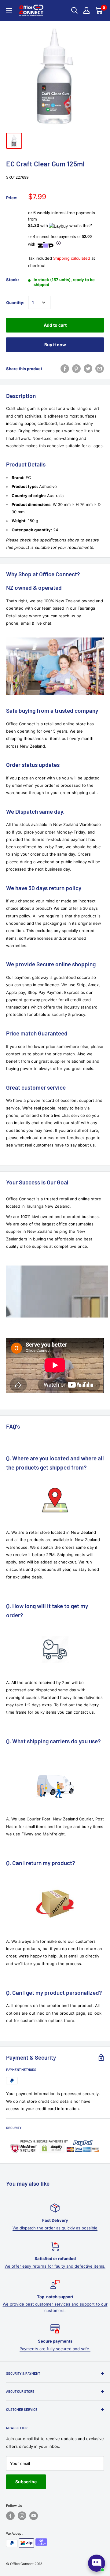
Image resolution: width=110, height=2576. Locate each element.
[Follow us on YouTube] (34, 2516)
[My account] (86, 10)
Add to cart (55, 325)
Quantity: (15, 303)
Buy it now (55, 345)
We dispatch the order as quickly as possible (55, 2228)
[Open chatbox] (97, 2563)
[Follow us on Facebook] (10, 2516)
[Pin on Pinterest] (76, 369)
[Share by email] (100, 369)
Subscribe (26, 2482)
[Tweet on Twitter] (88, 369)
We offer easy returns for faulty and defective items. (55, 2266)
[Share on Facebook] (65, 369)
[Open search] (75, 10)
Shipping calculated (72, 258)
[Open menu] (9, 11)
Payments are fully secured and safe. (55, 2349)
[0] (99, 10)
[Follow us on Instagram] (22, 2516)
